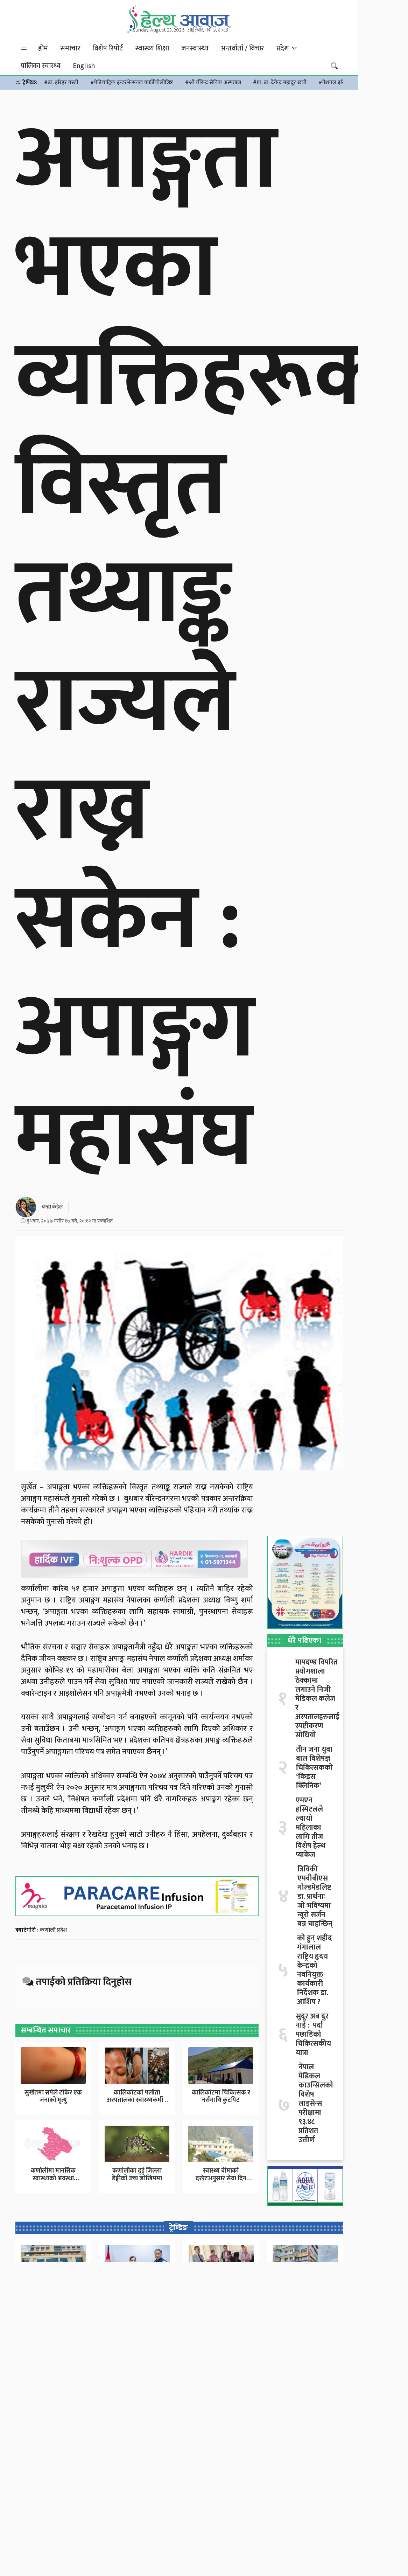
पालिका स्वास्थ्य (41, 66)
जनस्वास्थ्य (195, 48)
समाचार (70, 48)
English (84, 66)
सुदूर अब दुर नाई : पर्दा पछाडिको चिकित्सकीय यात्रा (313, 2035)
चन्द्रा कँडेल (52, 1207)
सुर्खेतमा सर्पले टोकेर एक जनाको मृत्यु (53, 2097)
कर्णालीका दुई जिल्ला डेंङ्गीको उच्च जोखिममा (137, 2175)
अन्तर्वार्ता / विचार (242, 48)
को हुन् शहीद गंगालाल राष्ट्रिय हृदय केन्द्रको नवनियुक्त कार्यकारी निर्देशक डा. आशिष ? (315, 1970)
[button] (24, 48)
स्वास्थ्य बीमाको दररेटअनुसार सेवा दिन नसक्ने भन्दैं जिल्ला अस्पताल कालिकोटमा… (221, 2182)
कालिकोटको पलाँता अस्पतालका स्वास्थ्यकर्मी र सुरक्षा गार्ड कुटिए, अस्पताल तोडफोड (137, 2104)
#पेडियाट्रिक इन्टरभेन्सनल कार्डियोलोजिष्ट (132, 82)
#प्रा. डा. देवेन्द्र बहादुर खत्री (280, 82)
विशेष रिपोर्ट (108, 48)
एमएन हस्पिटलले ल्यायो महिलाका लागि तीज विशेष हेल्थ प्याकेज (311, 1828)
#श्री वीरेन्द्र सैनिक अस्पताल (213, 82)
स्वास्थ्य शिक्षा (152, 48)
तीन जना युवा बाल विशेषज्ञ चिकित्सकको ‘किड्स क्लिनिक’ (314, 1768)
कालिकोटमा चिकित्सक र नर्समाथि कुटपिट (221, 2097)
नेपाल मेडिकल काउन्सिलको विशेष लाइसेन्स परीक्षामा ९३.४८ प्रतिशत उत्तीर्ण (316, 2104)
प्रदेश (284, 48)
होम (43, 48)
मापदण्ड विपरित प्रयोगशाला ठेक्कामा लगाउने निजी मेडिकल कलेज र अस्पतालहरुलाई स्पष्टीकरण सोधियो (317, 1699)
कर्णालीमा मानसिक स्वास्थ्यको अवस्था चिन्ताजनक (53, 2178)
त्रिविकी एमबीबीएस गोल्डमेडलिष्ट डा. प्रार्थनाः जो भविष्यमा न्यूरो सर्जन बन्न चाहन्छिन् (315, 1897)
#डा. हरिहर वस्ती (61, 82)
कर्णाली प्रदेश (54, 1930)
